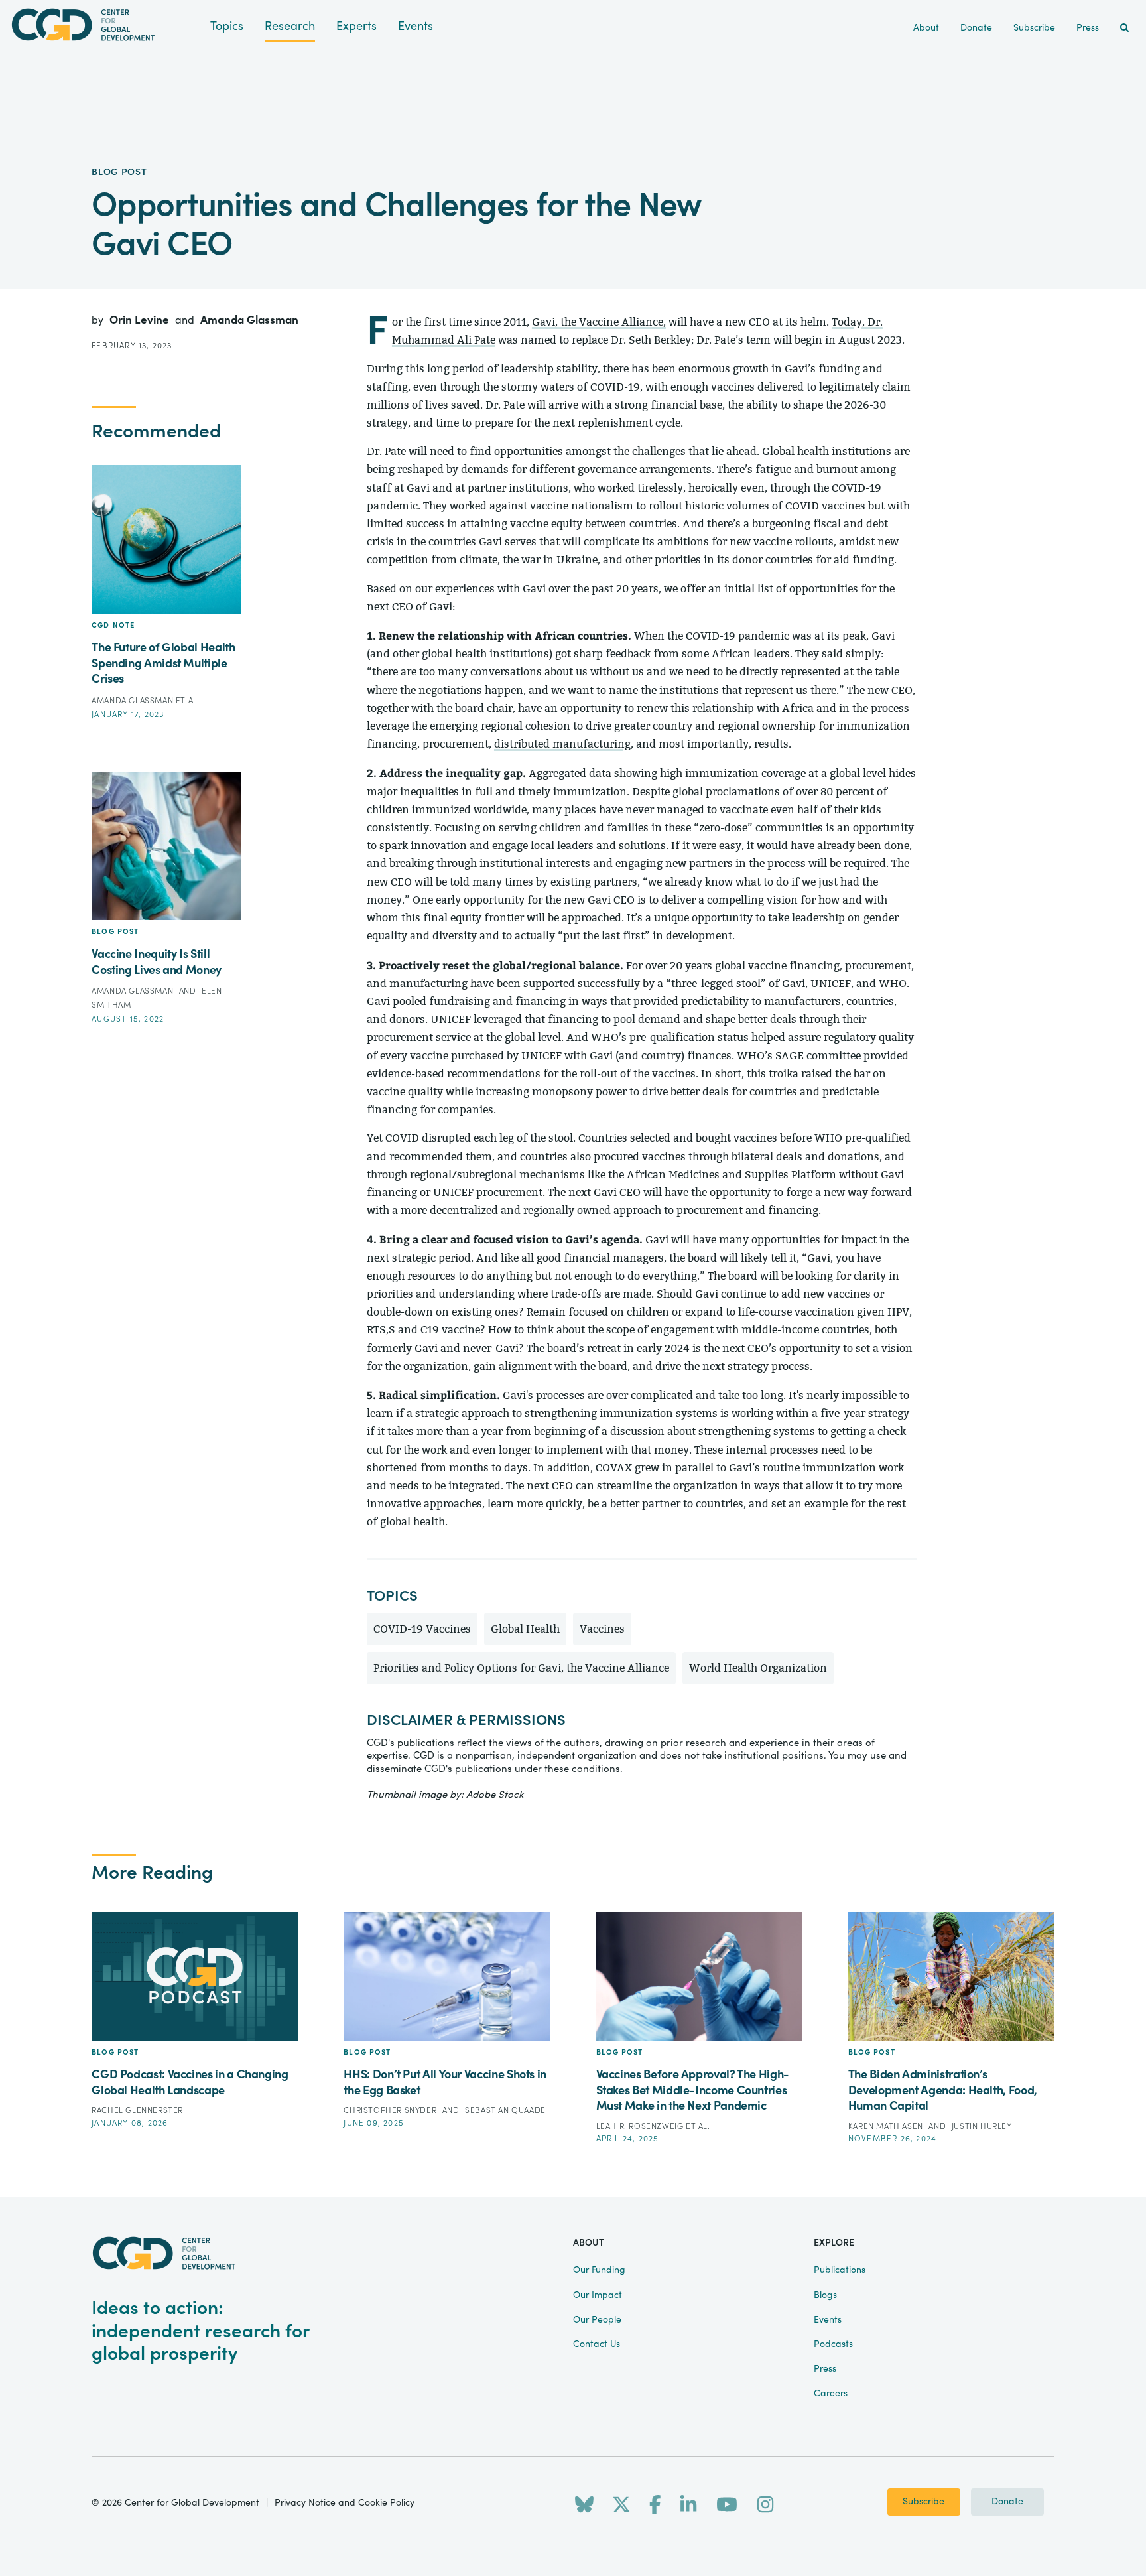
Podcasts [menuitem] (833, 2344)
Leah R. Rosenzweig (641, 2126)
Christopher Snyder (391, 2110)
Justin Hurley (982, 2126)
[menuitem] (1124, 28)
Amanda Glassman (249, 320)
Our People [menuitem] (597, 2320)
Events (415, 26)
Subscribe (923, 2502)
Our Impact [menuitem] (598, 2295)
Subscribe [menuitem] (1034, 28)
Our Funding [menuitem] (599, 2270)
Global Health (525, 1629)
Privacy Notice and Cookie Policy (345, 2503)
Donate (1007, 2502)
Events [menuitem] (828, 2320)
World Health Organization (758, 1668)
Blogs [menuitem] (825, 2295)
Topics (227, 26)
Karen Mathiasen (887, 2126)
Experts (356, 26)
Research (290, 26)
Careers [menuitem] (831, 2394)
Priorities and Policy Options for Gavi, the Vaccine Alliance (521, 1668)
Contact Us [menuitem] (597, 2344)
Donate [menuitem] (976, 28)
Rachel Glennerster (137, 2110)
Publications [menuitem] (840, 2270)
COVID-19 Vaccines (422, 1629)
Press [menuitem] (1088, 28)
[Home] (105, 25)
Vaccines (602, 1629)
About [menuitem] (926, 28)
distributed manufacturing (562, 744)
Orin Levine (141, 320)
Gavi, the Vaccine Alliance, (599, 322)
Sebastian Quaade (505, 2110)
